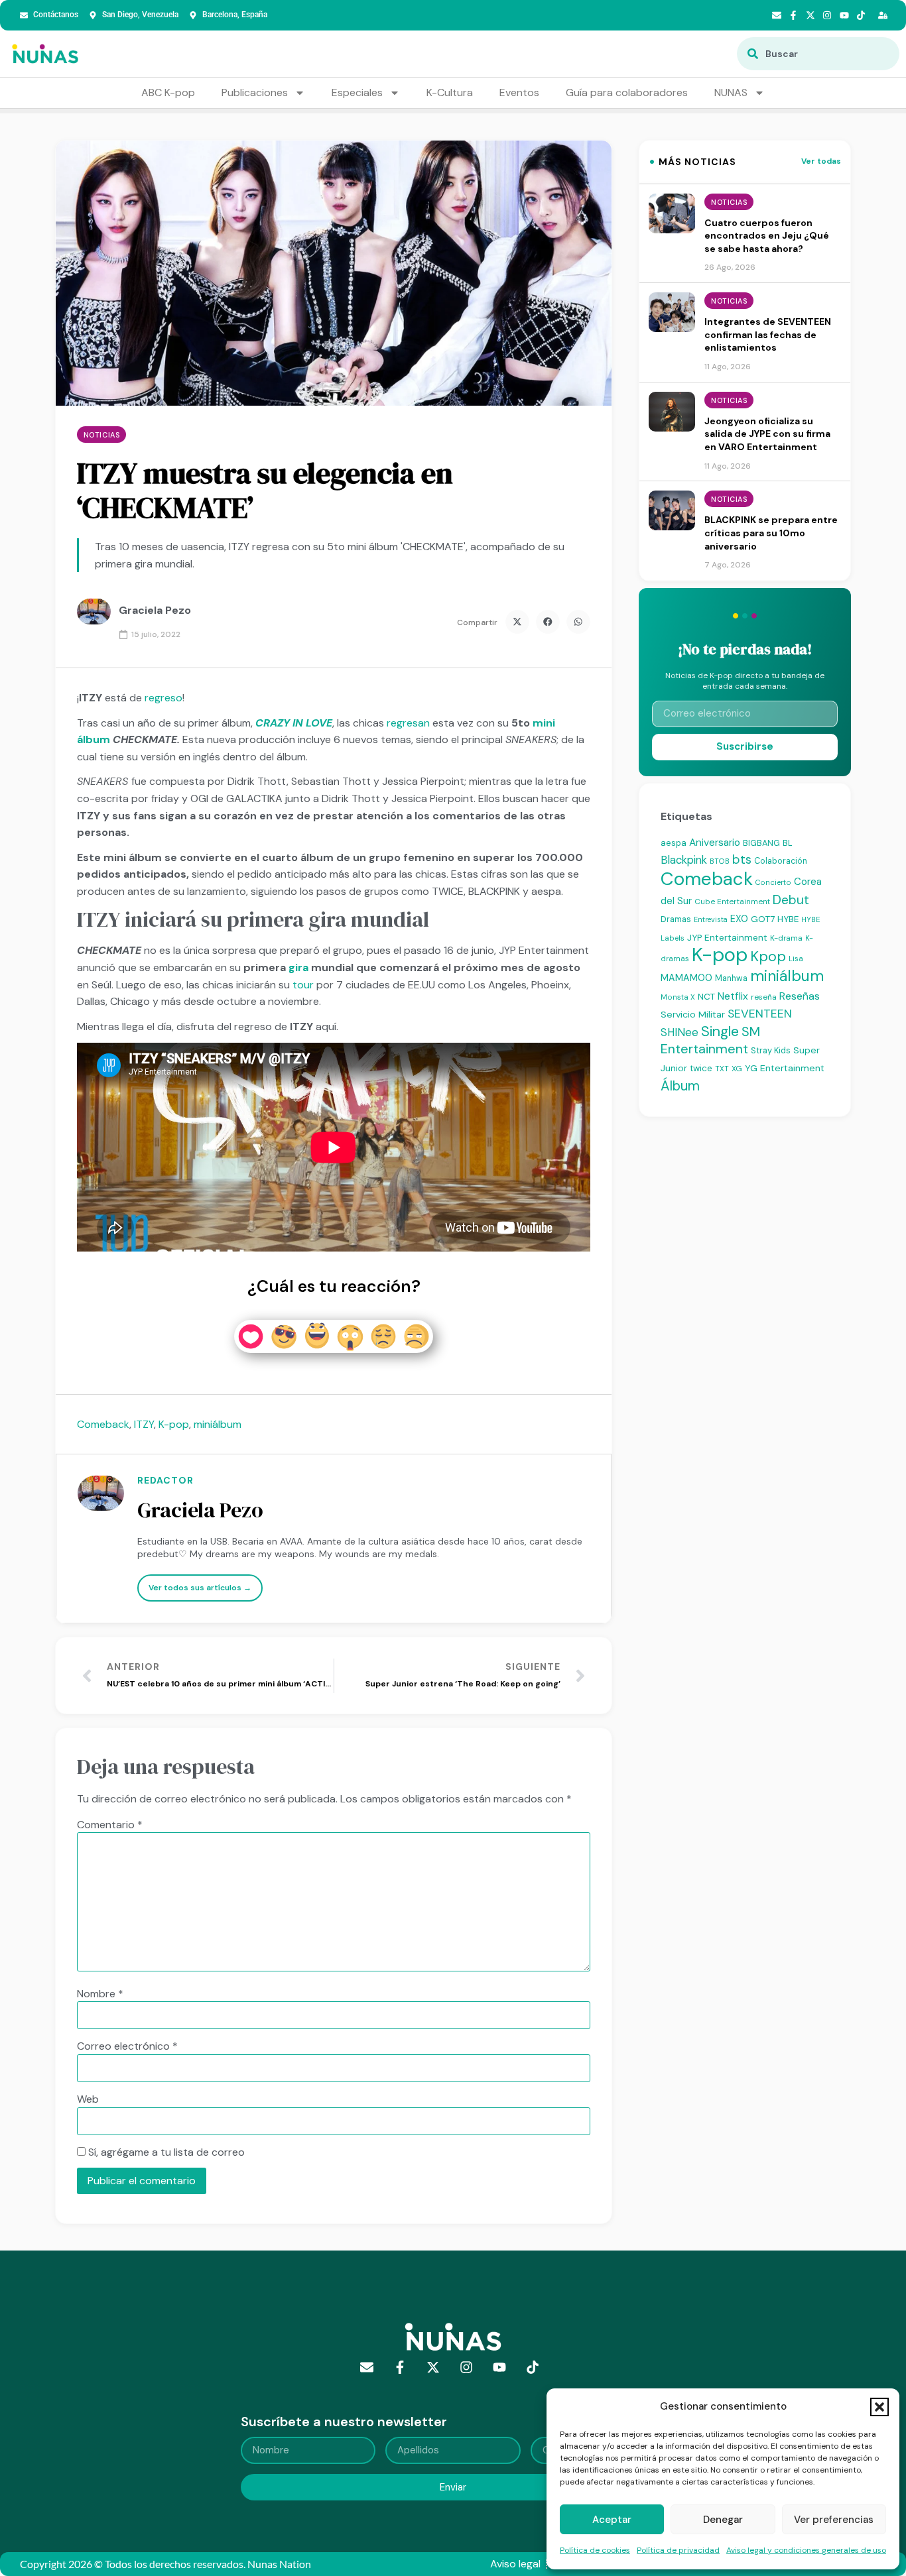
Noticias (101, 435)
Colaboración (781, 861)
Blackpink (684, 860)
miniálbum (218, 1424)
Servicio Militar (693, 1014)
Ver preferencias (834, 2520)
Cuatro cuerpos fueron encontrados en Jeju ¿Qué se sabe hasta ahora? (767, 236)
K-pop (174, 1424)
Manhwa (731, 978)
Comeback (103, 1424)
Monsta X (678, 997)
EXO (739, 919)
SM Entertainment (710, 1040)
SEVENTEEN (760, 1014)
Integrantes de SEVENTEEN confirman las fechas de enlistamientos (768, 334)
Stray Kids (771, 1050)
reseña (764, 997)
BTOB (720, 861)
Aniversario (715, 843)
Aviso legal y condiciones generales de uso (806, 2550)
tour (303, 985)
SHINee (679, 1032)
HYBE (788, 919)
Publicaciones (255, 92)
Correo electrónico (127, 2046)
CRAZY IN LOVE (294, 723)
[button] (879, 2407)
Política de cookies (595, 2550)
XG (737, 1069)
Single (720, 1031)
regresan (408, 723)
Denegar (723, 2520)
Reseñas (800, 996)
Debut (791, 900)
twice (701, 1068)
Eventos (519, 92)
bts (742, 859)
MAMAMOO (686, 978)
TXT (722, 1069)
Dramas (676, 919)
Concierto (773, 882)
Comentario (110, 1825)
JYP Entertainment (727, 937)
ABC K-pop (168, 92)
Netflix (733, 996)
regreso (163, 698)
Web (88, 2099)
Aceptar (612, 2520)
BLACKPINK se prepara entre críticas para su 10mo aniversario (771, 533)
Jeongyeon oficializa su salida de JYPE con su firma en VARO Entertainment (767, 434)
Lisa (796, 959)
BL (788, 843)
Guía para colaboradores (627, 92)
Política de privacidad (678, 2550)
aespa (674, 843)
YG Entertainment (785, 1068)
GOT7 (763, 919)
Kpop (768, 957)
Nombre (100, 1994)
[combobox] (818, 54)
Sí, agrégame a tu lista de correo (165, 2152)
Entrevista (711, 919)
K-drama (786, 938)
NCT (706, 997)
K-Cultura (450, 92)
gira (298, 967)
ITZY (144, 1424)
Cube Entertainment (732, 902)
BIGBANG (761, 843)
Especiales (357, 92)
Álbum (680, 1086)
